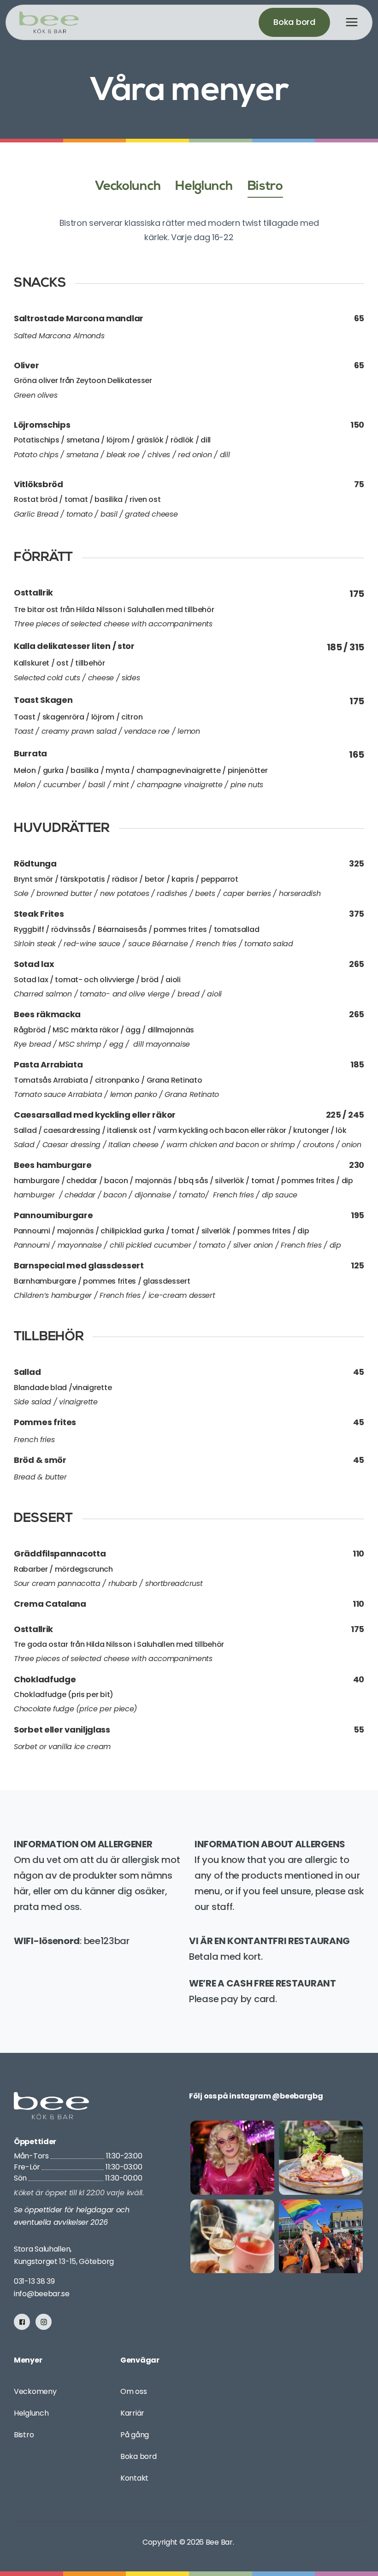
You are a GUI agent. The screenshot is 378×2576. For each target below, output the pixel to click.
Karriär (132, 2413)
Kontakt (134, 2478)
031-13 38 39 (34, 2281)
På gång (135, 2435)
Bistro (24, 2435)
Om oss (133, 2391)
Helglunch (31, 2413)
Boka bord (138, 2456)
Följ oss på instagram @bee (241, 2096)
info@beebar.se (42, 2294)
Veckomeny (35, 2391)
